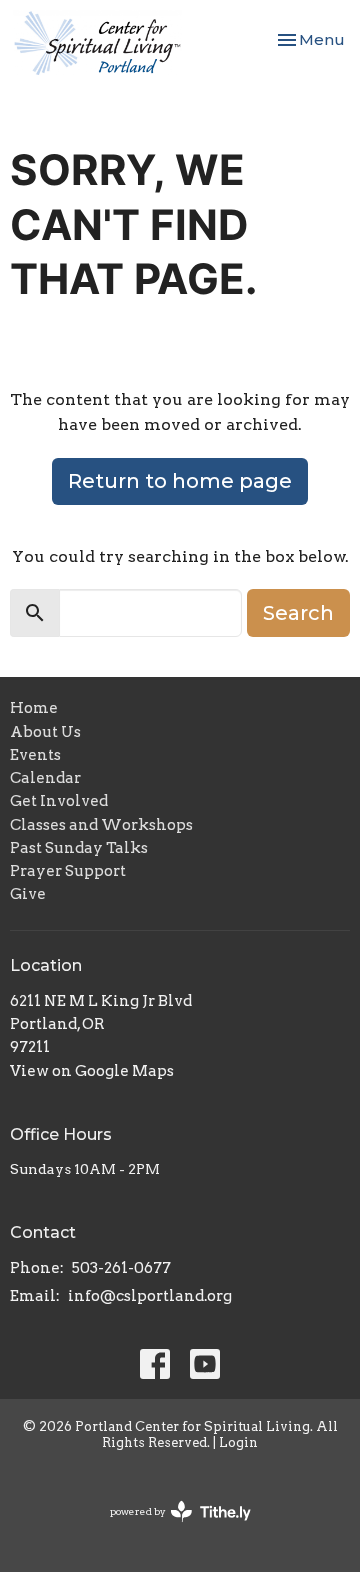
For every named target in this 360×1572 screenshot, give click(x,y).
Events (35, 755)
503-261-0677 (121, 1268)
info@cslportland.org (150, 1296)
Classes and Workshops (101, 825)
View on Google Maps (92, 1071)
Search (298, 613)
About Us (45, 732)
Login (238, 1442)
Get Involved (59, 801)
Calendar (45, 778)
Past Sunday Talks (79, 848)
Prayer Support (68, 871)
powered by (170, 1528)
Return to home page (180, 481)
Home (34, 708)
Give (28, 894)
